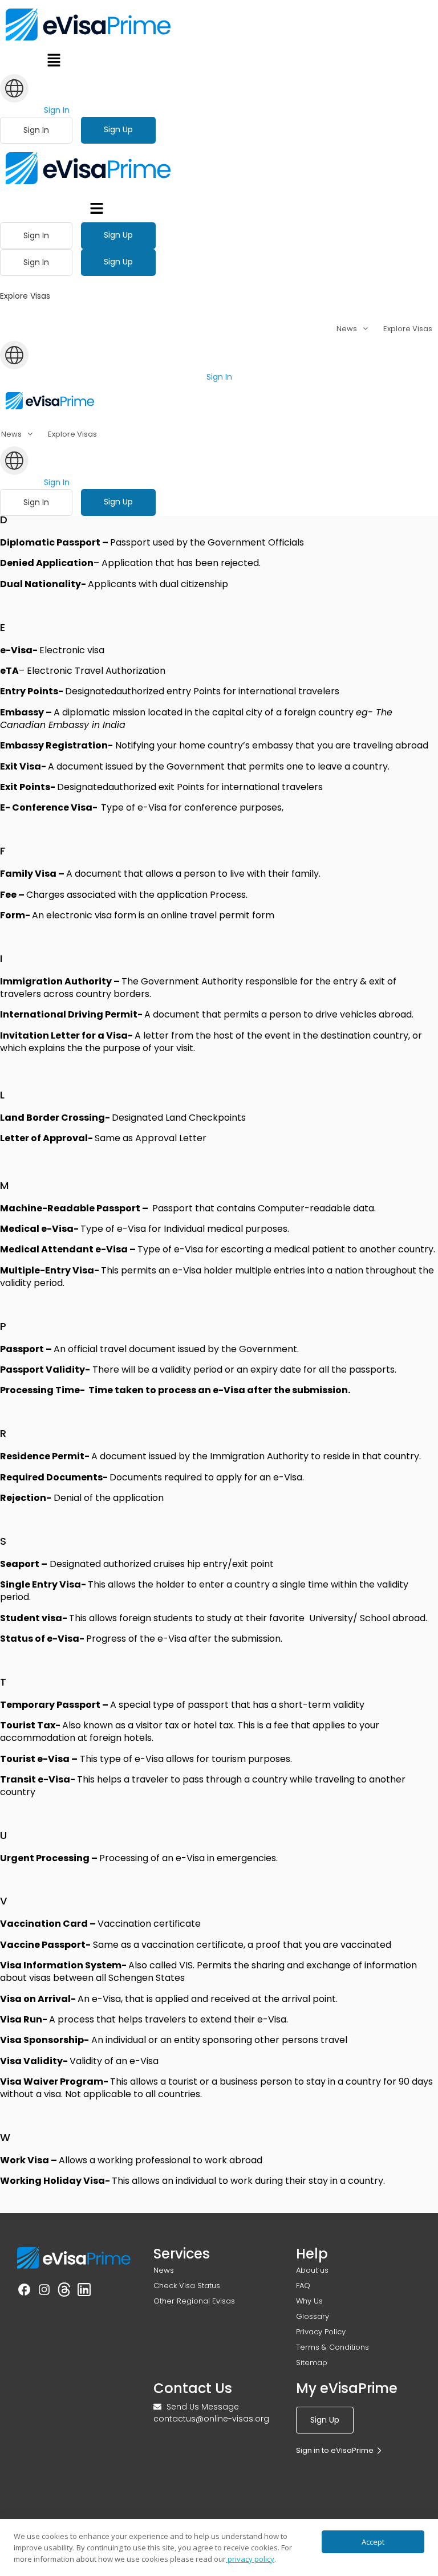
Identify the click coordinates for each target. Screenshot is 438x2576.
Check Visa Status (187, 2286)
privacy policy (250, 2559)
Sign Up (118, 129)
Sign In (57, 110)
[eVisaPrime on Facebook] (24, 2292)
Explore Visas (408, 329)
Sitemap (312, 2363)
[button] (54, 62)
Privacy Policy (321, 2332)
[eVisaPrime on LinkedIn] (84, 2292)
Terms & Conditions (332, 2347)
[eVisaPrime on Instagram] (44, 2292)
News (164, 2270)
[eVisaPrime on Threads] (64, 2292)
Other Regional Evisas (194, 2301)
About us (312, 2270)
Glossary (313, 2316)
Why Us (309, 2301)
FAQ (303, 2286)
